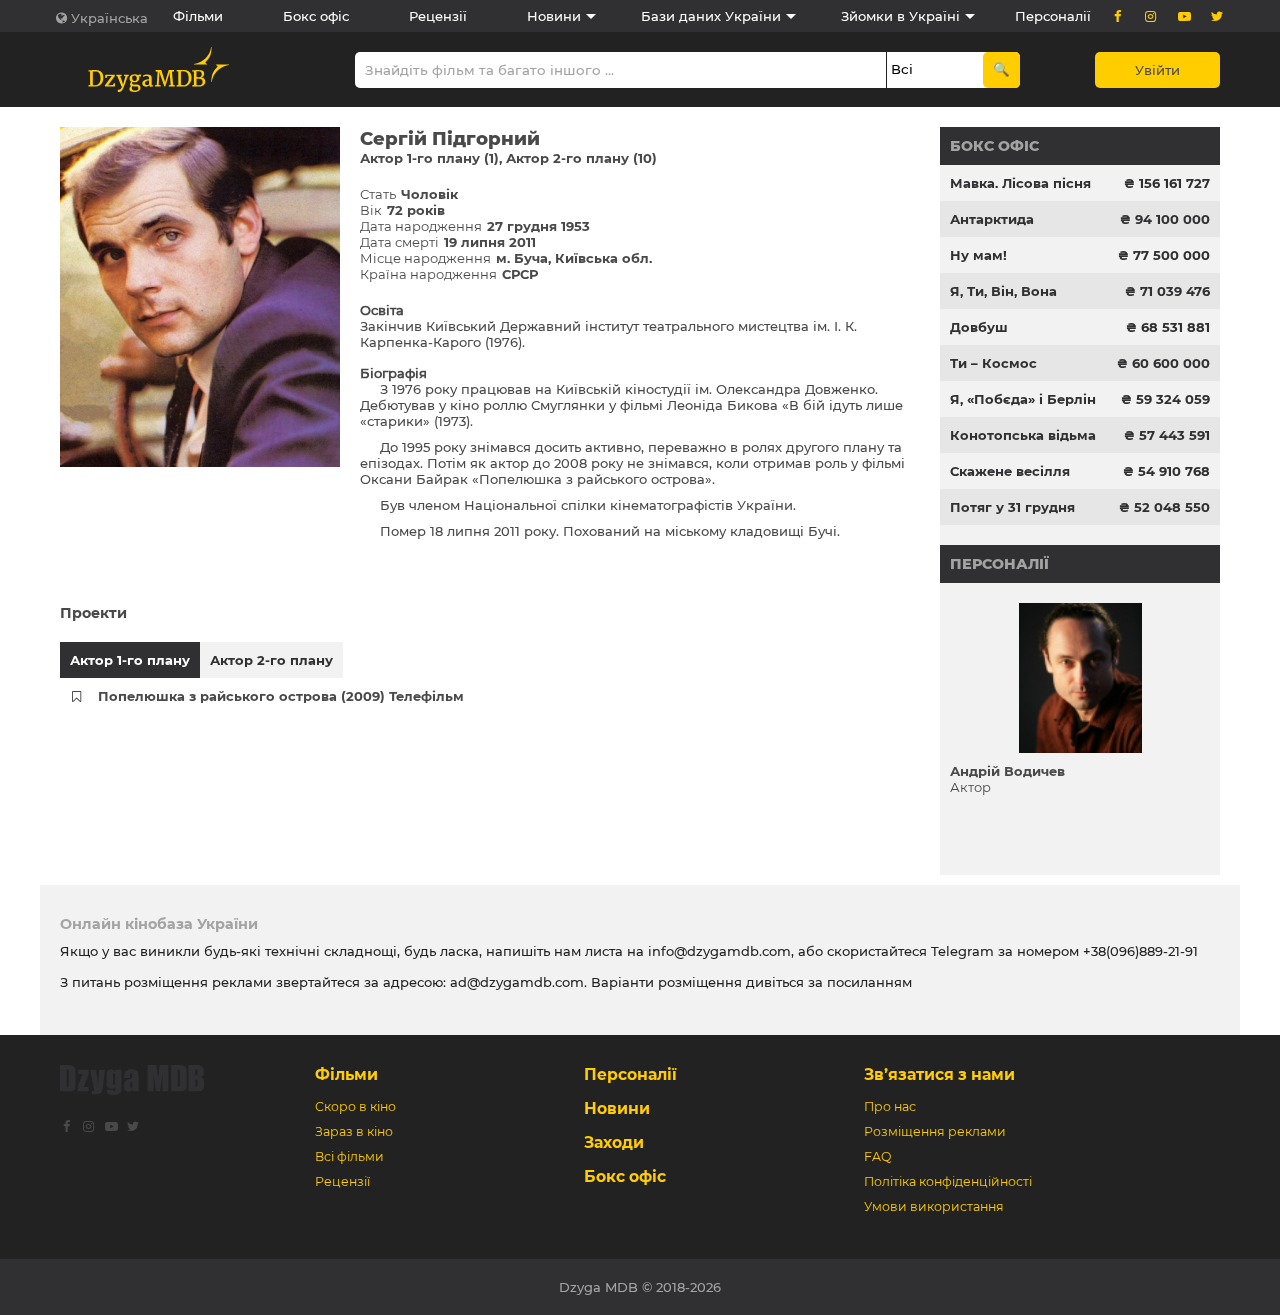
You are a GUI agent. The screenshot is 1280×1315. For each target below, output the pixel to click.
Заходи (614, 1142)
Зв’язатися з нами (939, 1074)
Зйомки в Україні (900, 16)
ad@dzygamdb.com (517, 982)
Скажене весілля (1010, 471)
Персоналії (1053, 16)
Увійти (1157, 70)
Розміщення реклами (935, 1131)
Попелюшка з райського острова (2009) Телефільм (281, 696)
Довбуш (979, 327)
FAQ (877, 1156)
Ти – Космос (993, 363)
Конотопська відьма (1023, 435)
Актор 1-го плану (130, 660)
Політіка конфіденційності (948, 1181)
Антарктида (992, 219)
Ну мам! (978, 255)
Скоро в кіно (355, 1106)
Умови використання (934, 1206)
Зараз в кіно (354, 1131)
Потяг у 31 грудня (1012, 507)
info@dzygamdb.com (717, 951)
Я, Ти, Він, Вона (1003, 291)
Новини (554, 16)
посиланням (869, 982)
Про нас (890, 1106)
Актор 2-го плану (271, 660)
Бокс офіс (316, 16)
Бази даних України (711, 16)
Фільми (198, 16)
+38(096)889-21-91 (1140, 951)
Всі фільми (349, 1156)
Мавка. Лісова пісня (1020, 183)
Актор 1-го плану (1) (429, 158)
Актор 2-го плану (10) (581, 158)
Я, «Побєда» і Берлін (1023, 399)
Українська (109, 18)
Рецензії (438, 16)
